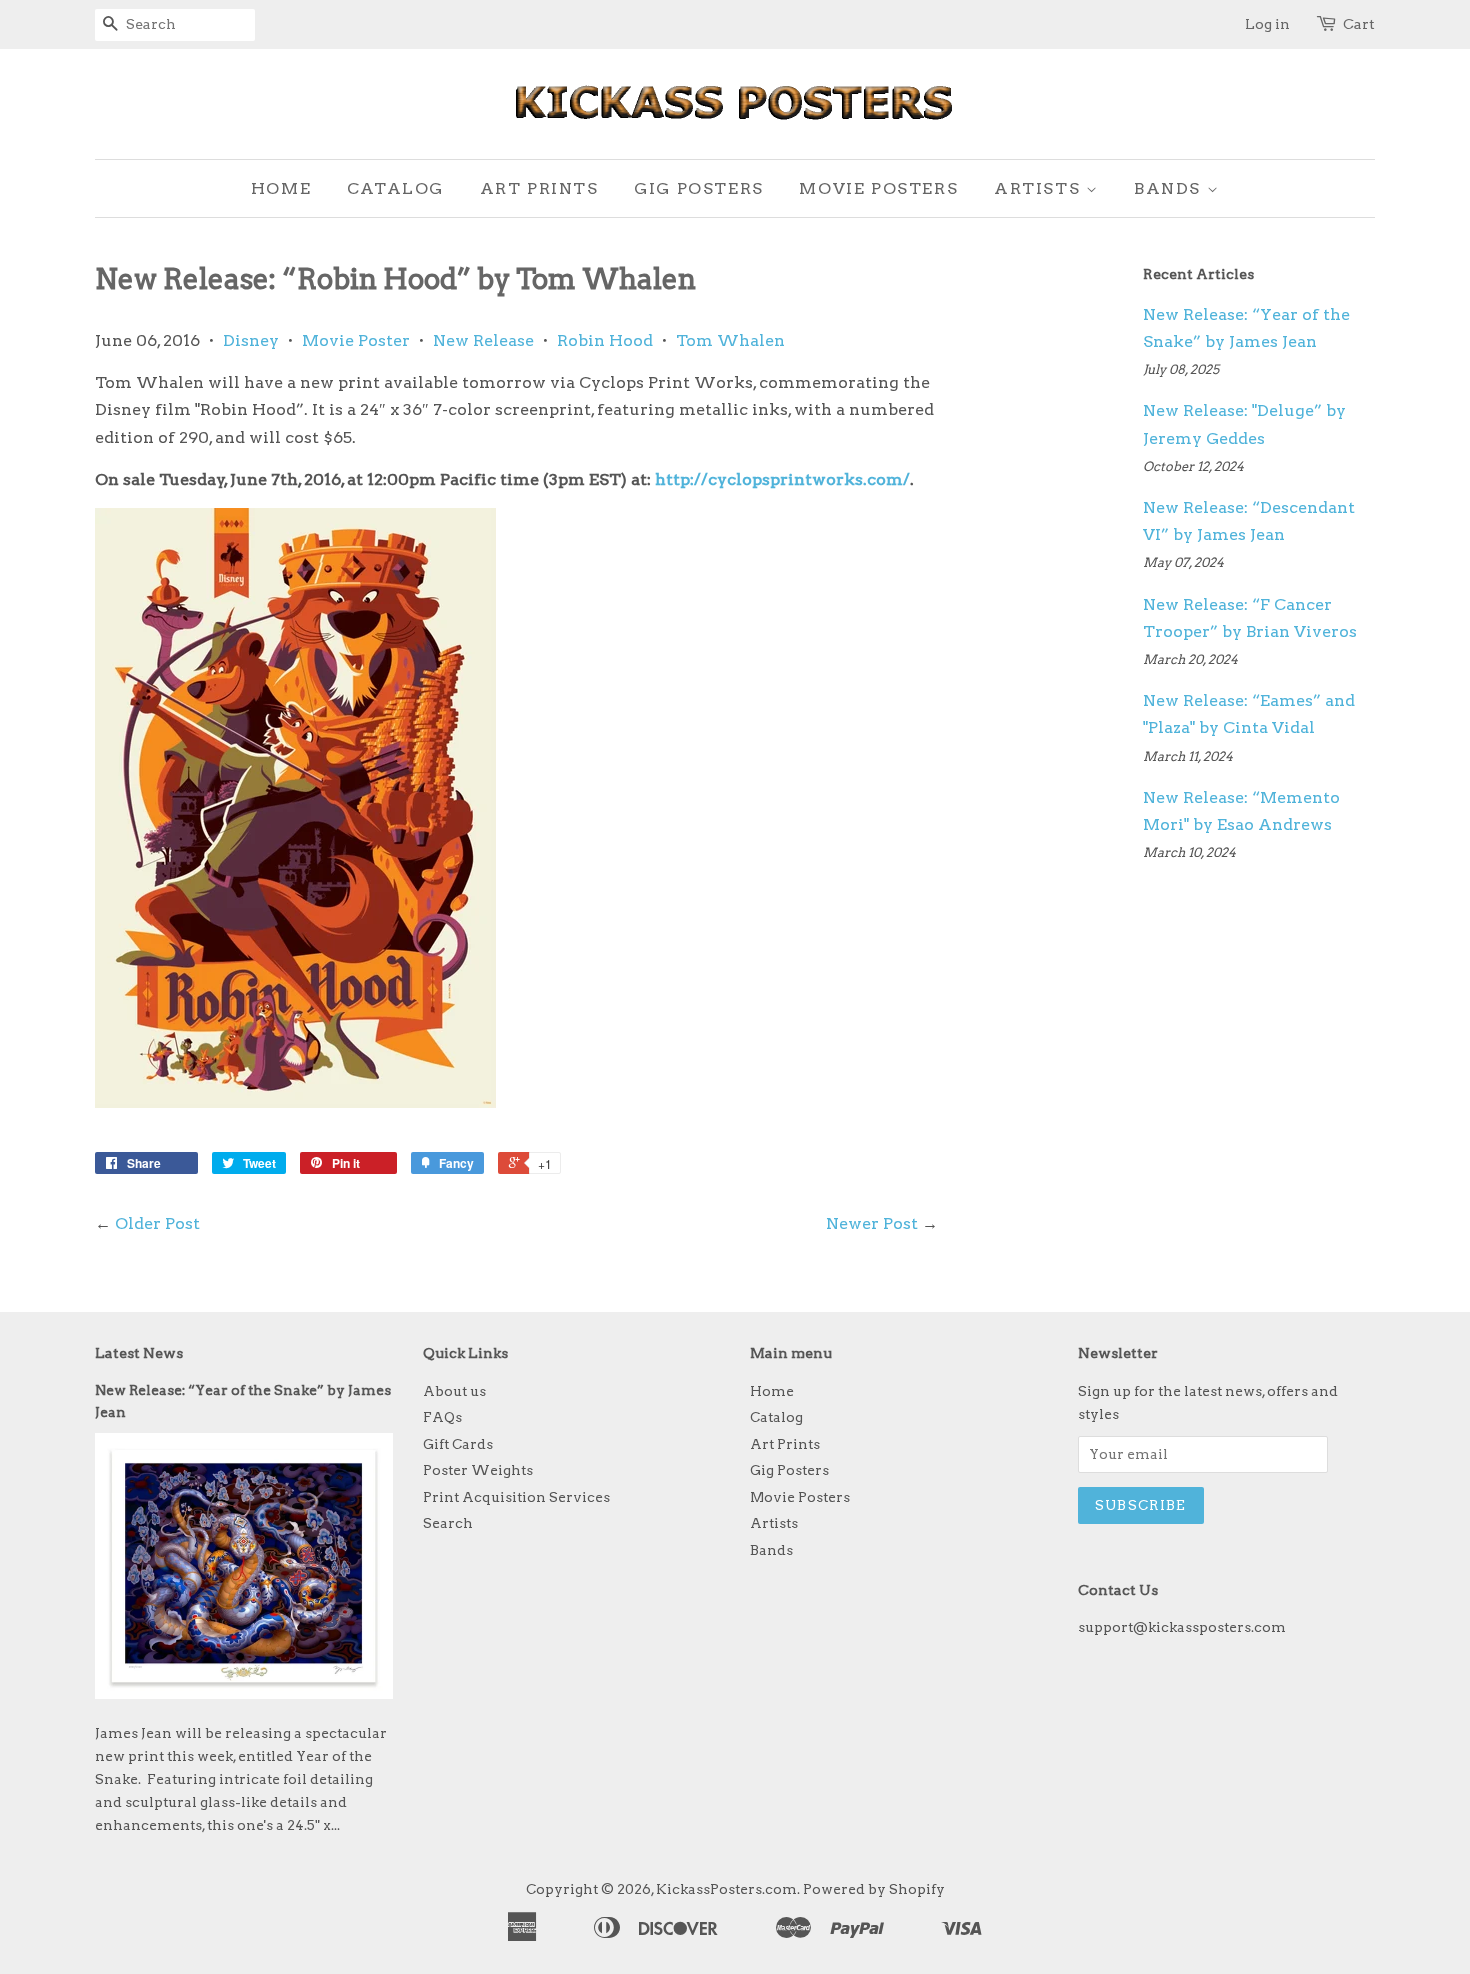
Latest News (139, 1353)
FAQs (442, 1417)
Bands (1170, 188)
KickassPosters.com (726, 1889)
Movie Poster (356, 340)
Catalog (395, 188)
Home (281, 188)
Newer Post (872, 1223)
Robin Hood (605, 340)
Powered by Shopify (874, 1889)
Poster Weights (478, 1470)
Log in (1267, 24)
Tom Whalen (730, 340)
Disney (251, 340)
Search (448, 1523)
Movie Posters (878, 188)
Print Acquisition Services (516, 1497)
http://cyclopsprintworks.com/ (782, 479)
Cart (1359, 24)
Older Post (157, 1223)
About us (454, 1391)
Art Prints (539, 188)
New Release (483, 340)
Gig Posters (699, 188)
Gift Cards (458, 1444)
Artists (1040, 188)
